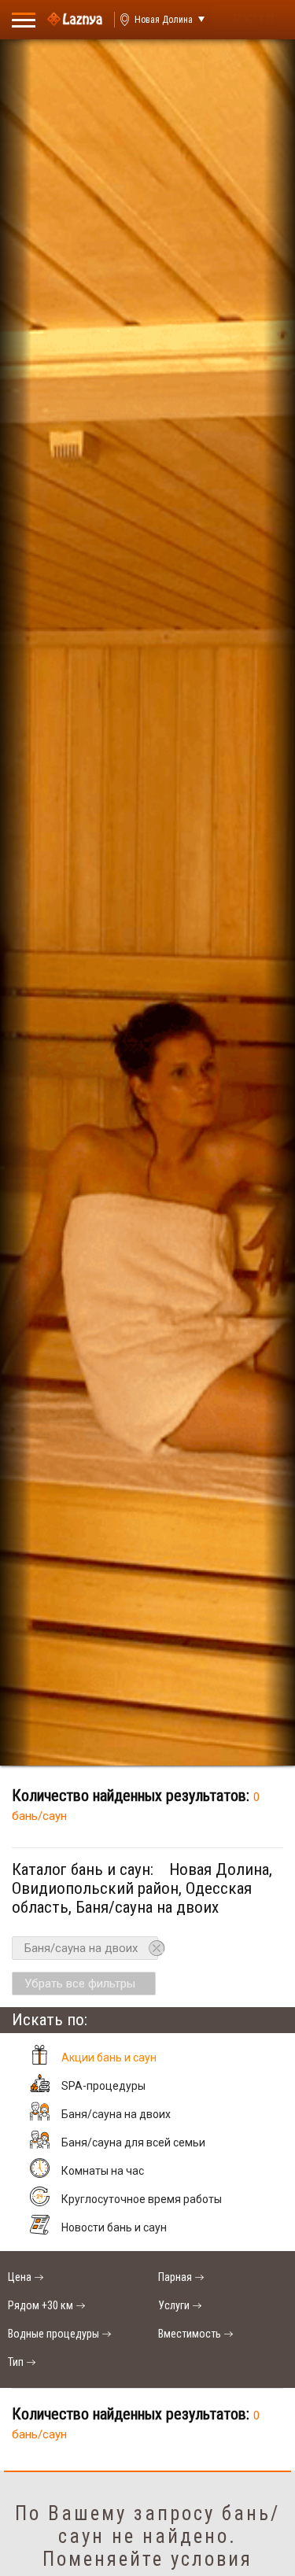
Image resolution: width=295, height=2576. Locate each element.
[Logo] (75, 20)
